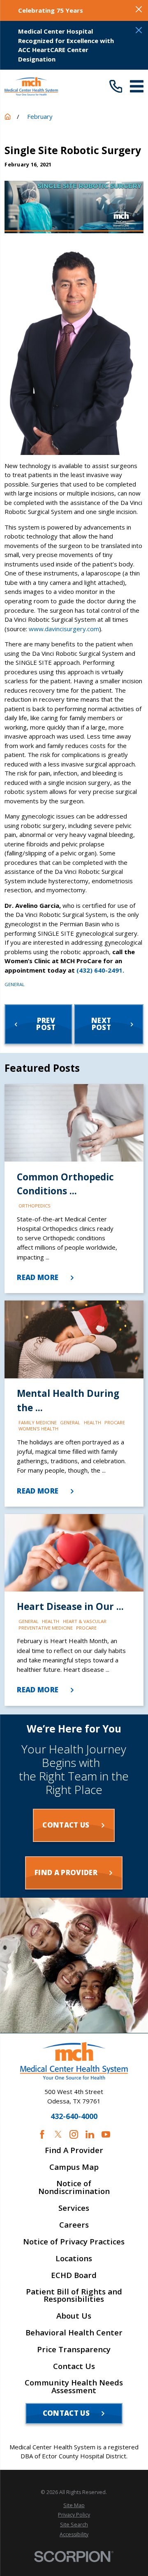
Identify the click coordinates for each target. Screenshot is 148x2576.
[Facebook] (42, 2134)
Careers (74, 2225)
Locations (74, 2259)
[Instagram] (74, 2134)
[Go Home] (8, 117)
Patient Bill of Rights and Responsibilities (74, 2296)
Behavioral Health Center (74, 2333)
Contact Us (74, 2366)
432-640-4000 (74, 2117)
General (15, 984)
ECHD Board (74, 2275)
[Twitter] (58, 2134)
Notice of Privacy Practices (74, 2242)
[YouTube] (106, 2134)
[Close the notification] (139, 9)
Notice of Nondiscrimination (74, 2187)
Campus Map (74, 2167)
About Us (74, 2316)
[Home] (31, 86)
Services (74, 2208)
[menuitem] (74, 2505)
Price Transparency (74, 2350)
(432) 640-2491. (100, 970)
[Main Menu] (137, 86)
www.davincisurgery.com (64, 629)
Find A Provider (74, 2150)
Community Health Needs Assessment (74, 2387)
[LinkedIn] (90, 2134)
